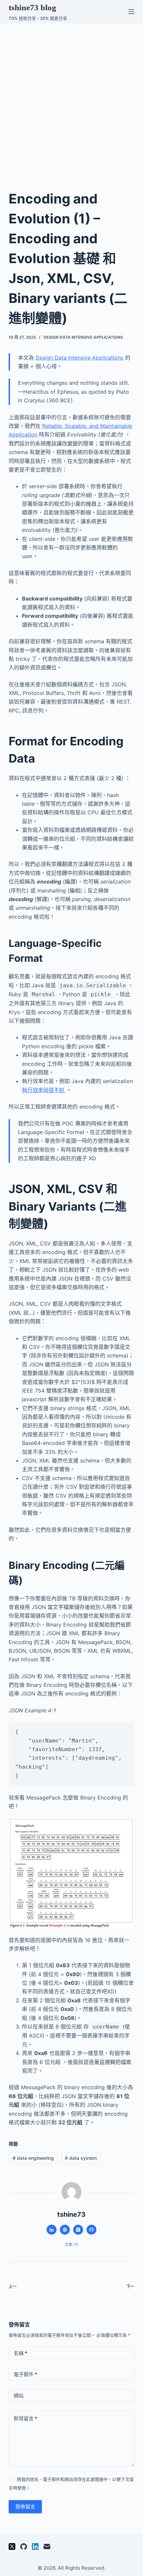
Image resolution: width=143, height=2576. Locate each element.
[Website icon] (65, 2230)
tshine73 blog (32, 7)
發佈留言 (25, 2507)
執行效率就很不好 (44, 1090)
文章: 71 (71, 2245)
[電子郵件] (47, 2547)
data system (81, 2158)
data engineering (33, 2158)
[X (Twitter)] (12, 2547)
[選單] (131, 12)
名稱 (20, 2353)
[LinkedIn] (35, 2547)
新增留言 (25, 2418)
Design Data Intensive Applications (83, 337)
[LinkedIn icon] (52, 2230)
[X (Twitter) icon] (78, 2230)
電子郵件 (25, 2374)
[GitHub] (24, 2547)
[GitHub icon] (91, 2230)
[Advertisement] (71, 98)
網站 (19, 2396)
